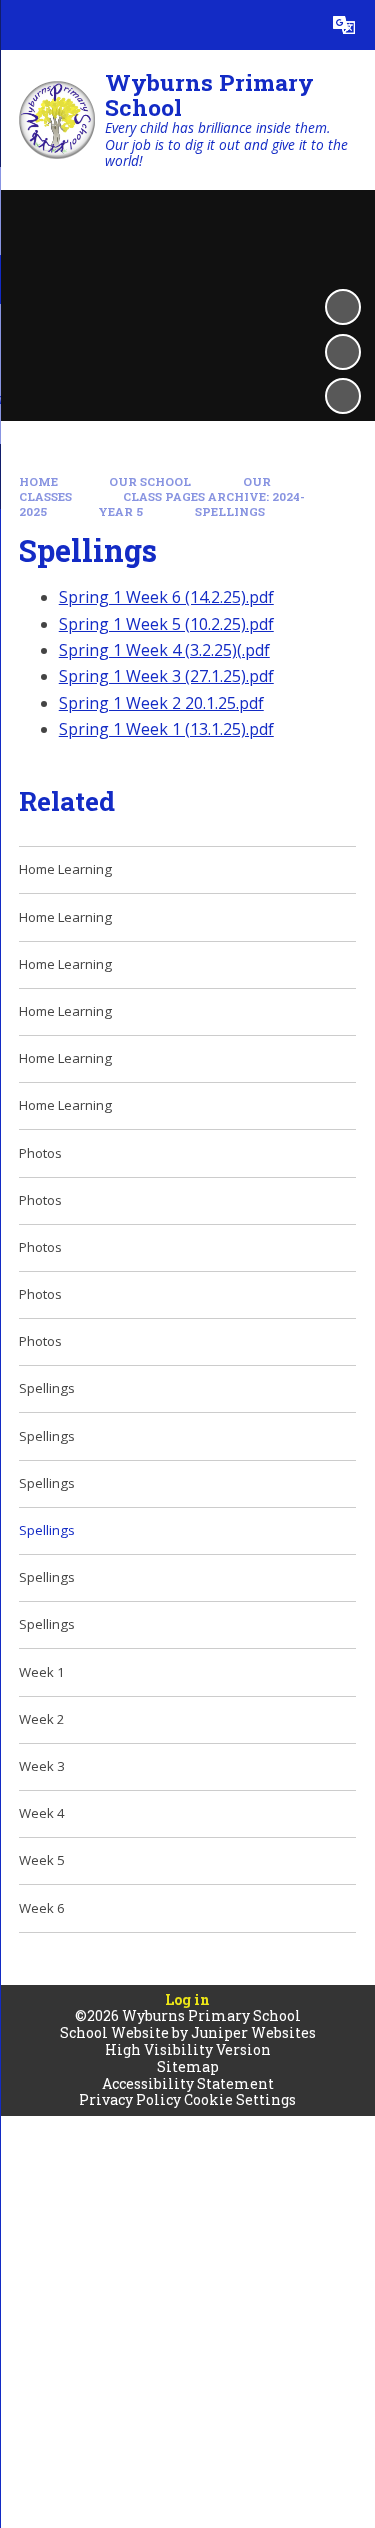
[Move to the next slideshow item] (343, 396)
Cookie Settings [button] (240, 2099)
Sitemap (188, 2066)
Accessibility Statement (188, 2083)
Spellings (230, 511)
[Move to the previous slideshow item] (343, 352)
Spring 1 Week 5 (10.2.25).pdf (166, 624)
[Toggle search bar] (294, 25)
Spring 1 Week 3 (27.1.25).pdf (166, 676)
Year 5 (120, 511)
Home (38, 481)
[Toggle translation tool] (344, 25)
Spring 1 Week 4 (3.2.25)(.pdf (164, 650)
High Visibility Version (188, 2049)
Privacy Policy (130, 2099)
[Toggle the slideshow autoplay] (343, 307)
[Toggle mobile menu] (25, 25)
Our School (150, 481)
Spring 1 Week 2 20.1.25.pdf (161, 703)
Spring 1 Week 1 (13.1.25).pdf (166, 729)
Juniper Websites (253, 2032)
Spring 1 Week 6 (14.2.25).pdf (166, 597)
